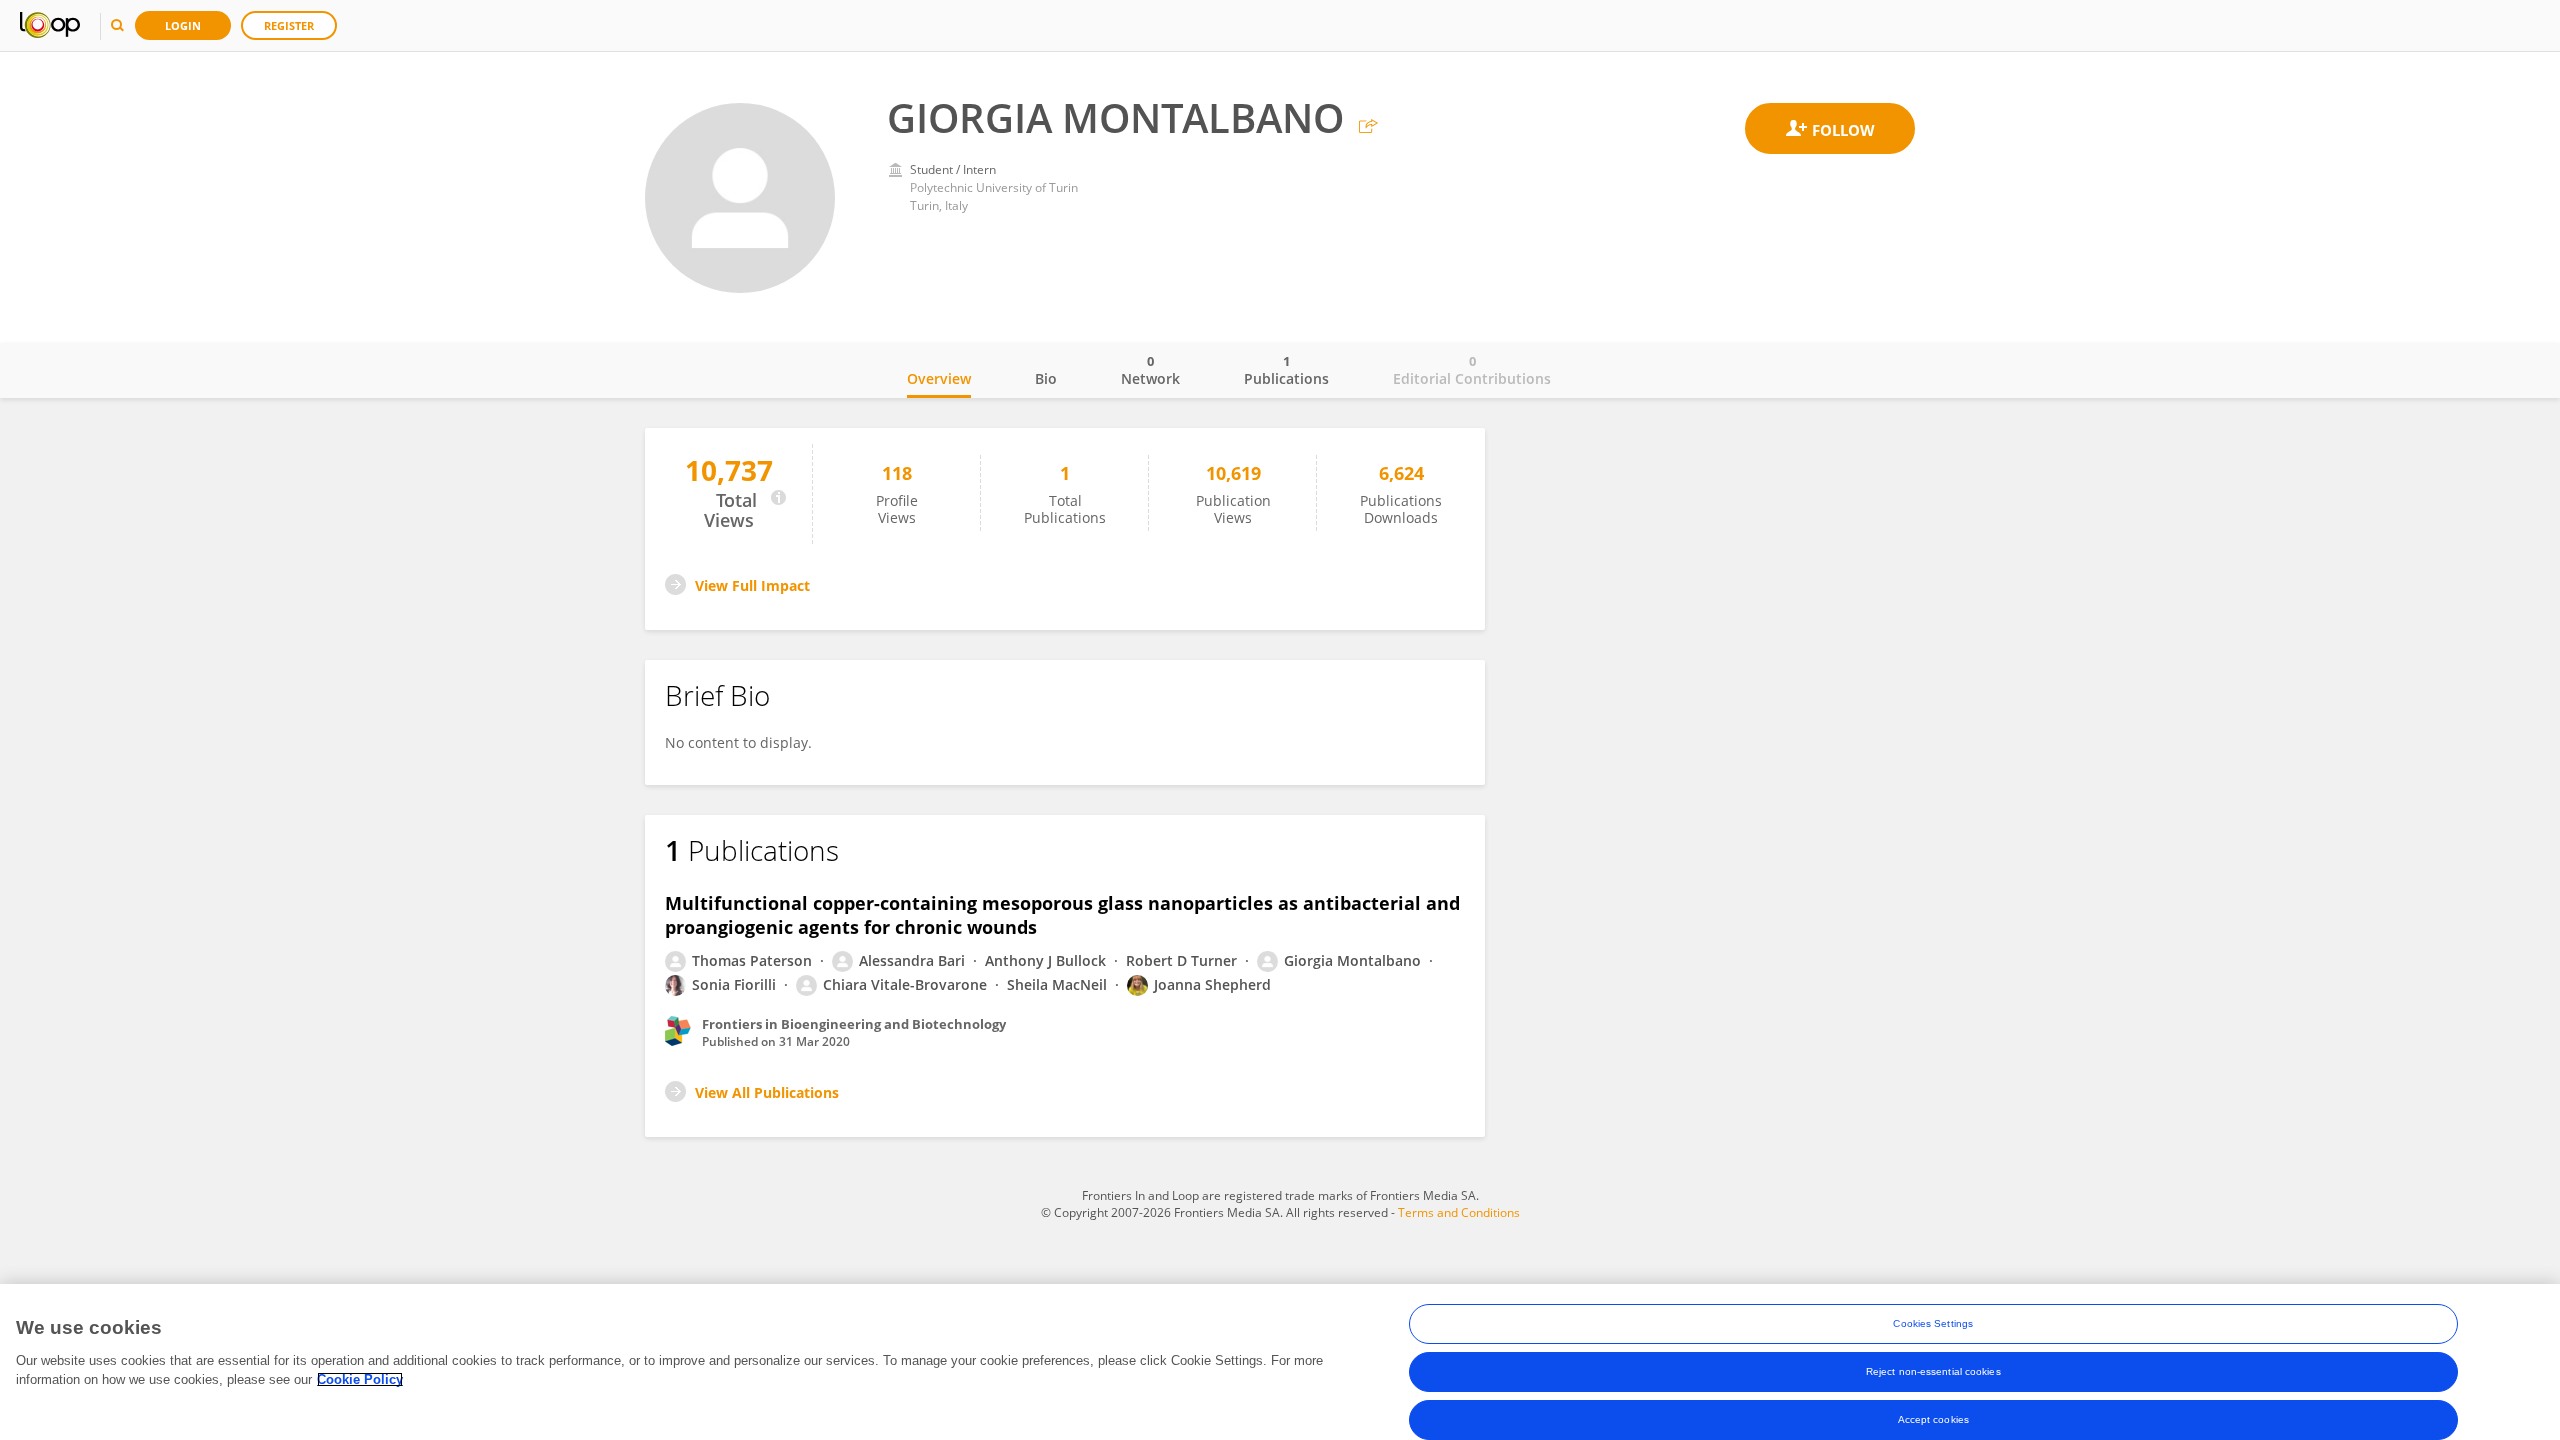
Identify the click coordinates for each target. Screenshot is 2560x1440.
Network (1150, 370)
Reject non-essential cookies (1933, 1371)
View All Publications (767, 1092)
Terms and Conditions (1459, 1212)
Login (183, 25)
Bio (1046, 378)
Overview (939, 378)
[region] (1280, 1362)
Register (289, 25)
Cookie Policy (360, 1379)
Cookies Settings (1933, 1323)
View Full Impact (752, 585)
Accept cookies (1933, 1419)
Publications (1286, 370)
